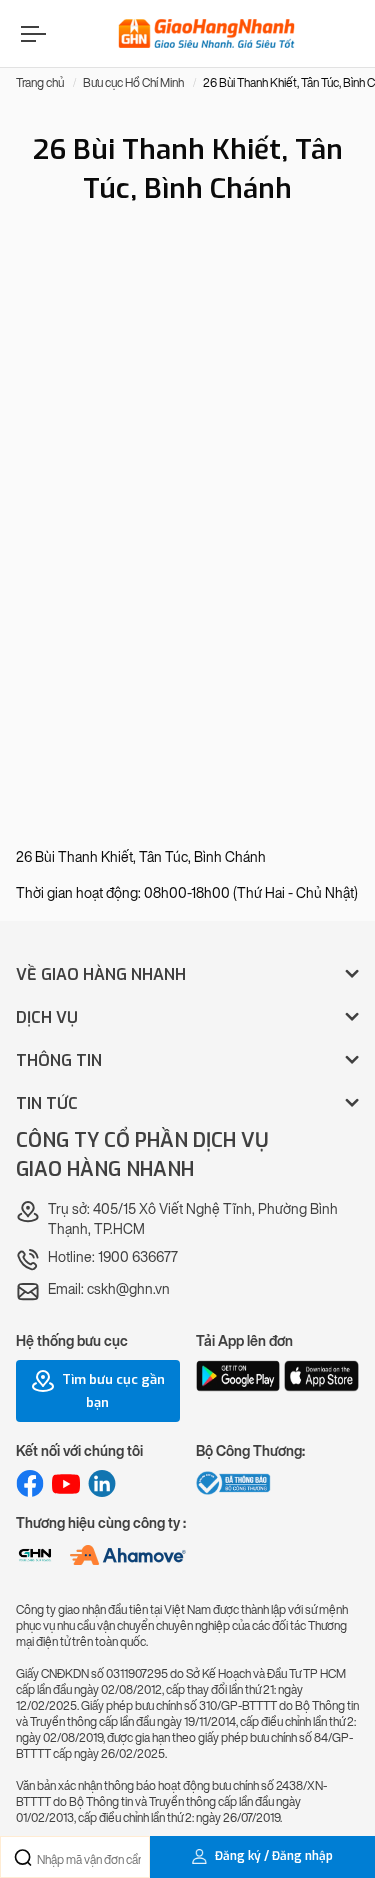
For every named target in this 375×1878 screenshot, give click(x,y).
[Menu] (31, 33)
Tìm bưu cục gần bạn (112, 1392)
